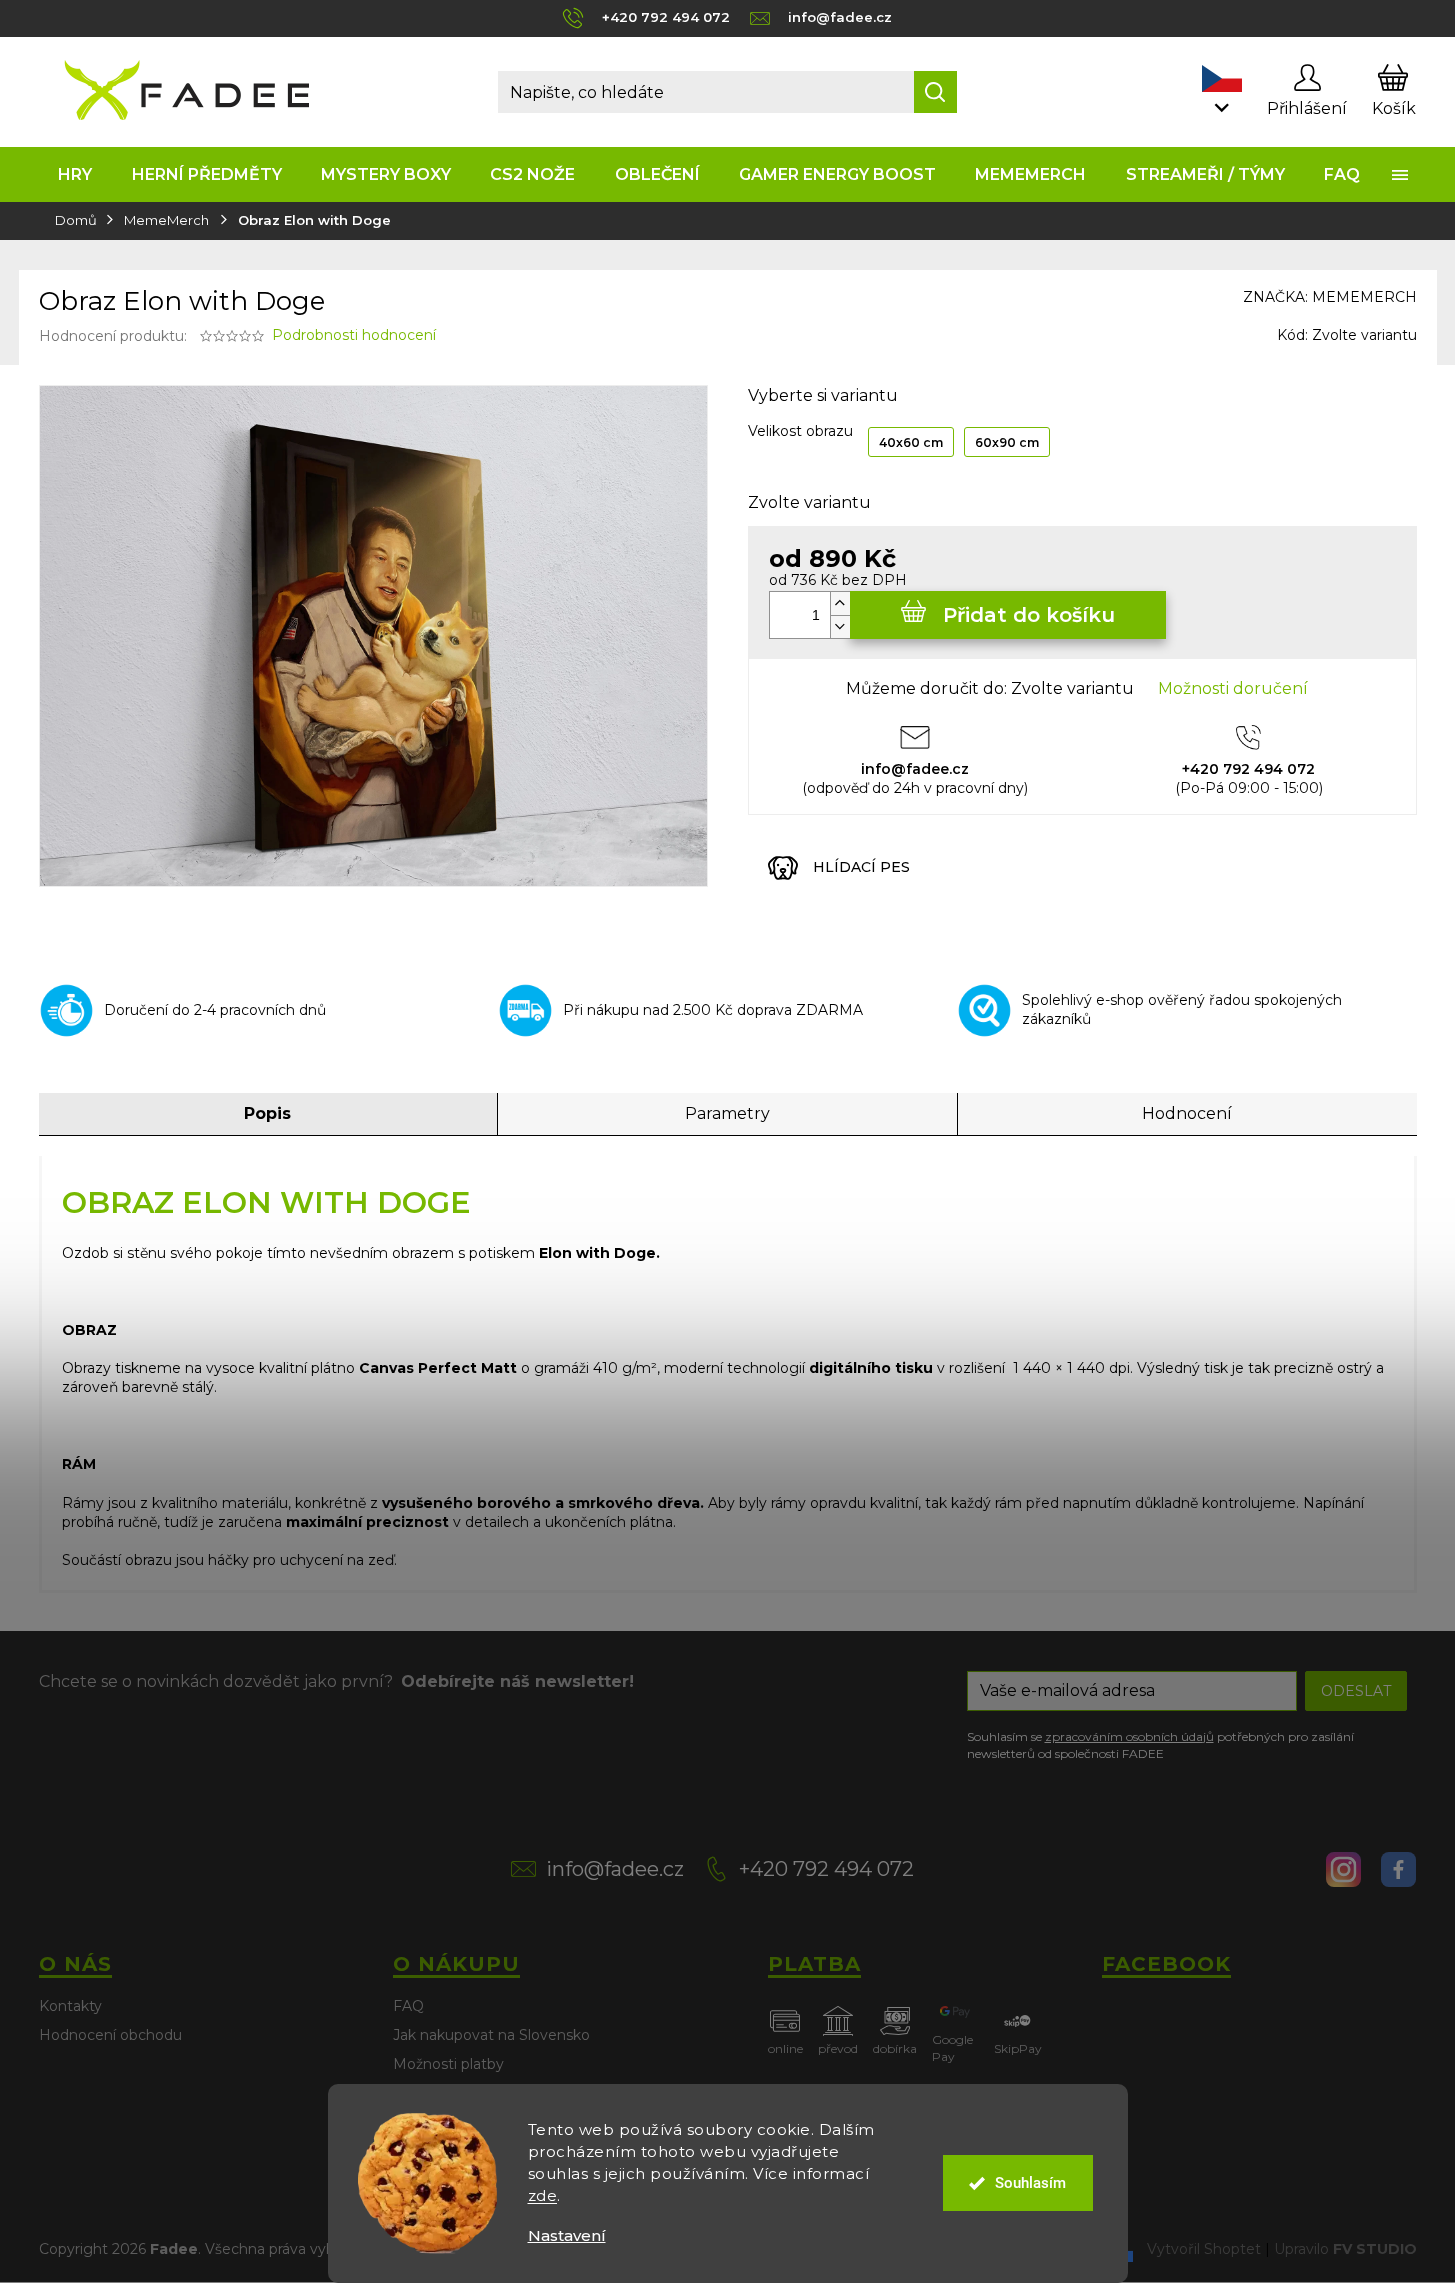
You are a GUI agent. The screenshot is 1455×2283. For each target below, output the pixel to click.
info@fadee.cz (615, 1869)
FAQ (408, 2006)
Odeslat (1356, 1691)
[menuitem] (75, 174)
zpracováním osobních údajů (1129, 1736)
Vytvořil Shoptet (1204, 2249)
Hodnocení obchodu (110, 2035)
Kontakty (70, 2006)
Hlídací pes (861, 867)
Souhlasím (1030, 2183)
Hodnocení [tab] (1187, 1113)
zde (543, 2195)
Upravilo (1345, 2249)
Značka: (1330, 297)
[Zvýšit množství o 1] (840, 603)
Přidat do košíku (1029, 615)
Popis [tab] (267, 1113)
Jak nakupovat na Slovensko (491, 2035)
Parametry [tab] (727, 1113)
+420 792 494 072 (826, 1869)
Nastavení (567, 2235)
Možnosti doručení (1233, 688)
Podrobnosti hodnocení (354, 335)
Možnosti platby (448, 2064)
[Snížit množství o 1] (840, 626)
